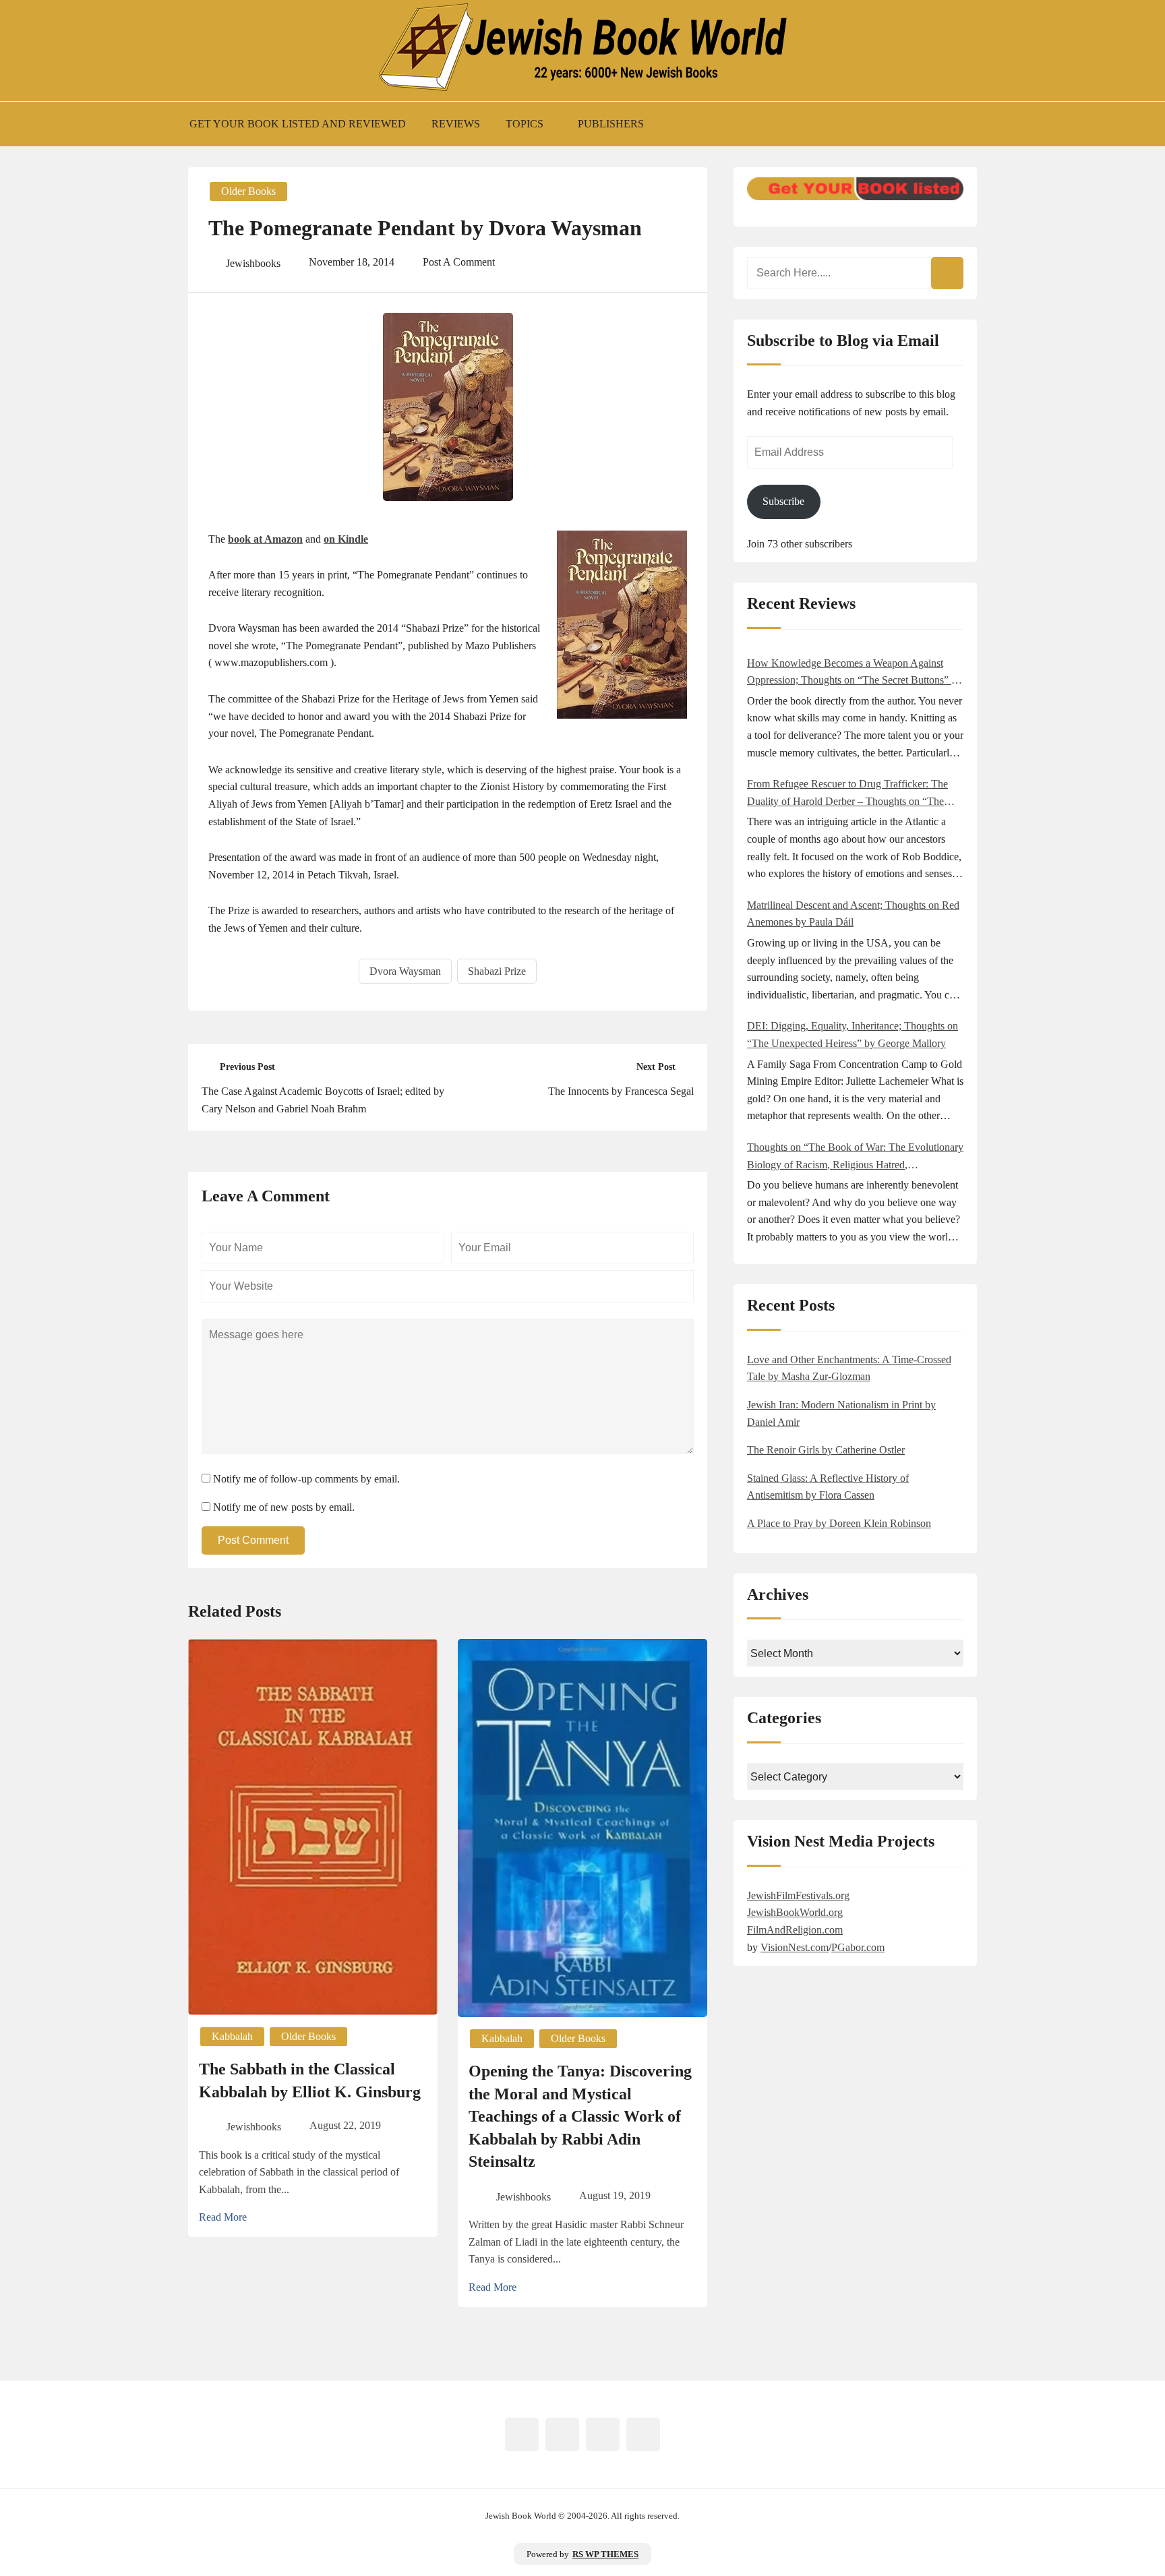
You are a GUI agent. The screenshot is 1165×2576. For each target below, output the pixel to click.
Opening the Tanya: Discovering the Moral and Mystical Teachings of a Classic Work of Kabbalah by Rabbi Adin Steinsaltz (580, 2116)
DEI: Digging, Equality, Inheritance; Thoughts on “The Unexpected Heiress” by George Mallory (853, 1035)
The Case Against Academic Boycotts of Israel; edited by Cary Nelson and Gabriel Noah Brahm (323, 1100)
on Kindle (346, 539)
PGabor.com (858, 1947)
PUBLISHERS (611, 124)
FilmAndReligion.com (795, 1930)
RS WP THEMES (605, 2554)
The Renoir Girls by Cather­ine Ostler (826, 1450)
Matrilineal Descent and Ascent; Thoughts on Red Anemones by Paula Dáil (853, 914)
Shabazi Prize (497, 971)
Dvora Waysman (405, 971)
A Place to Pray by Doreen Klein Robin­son (839, 1523)
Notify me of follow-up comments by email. (306, 1479)
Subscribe (783, 501)
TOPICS (525, 124)
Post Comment (253, 1540)
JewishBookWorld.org (795, 1912)
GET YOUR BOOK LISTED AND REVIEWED (298, 124)
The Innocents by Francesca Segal (621, 1091)
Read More (223, 2217)
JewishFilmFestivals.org (798, 1895)
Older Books (248, 191)
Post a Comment (459, 262)
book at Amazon (265, 539)
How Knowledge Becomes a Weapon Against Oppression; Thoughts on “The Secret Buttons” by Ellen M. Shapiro (855, 673)
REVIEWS (456, 124)
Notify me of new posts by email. (284, 1507)
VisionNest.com (795, 1947)
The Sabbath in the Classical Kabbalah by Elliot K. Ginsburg (310, 2080)
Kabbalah (232, 2036)
